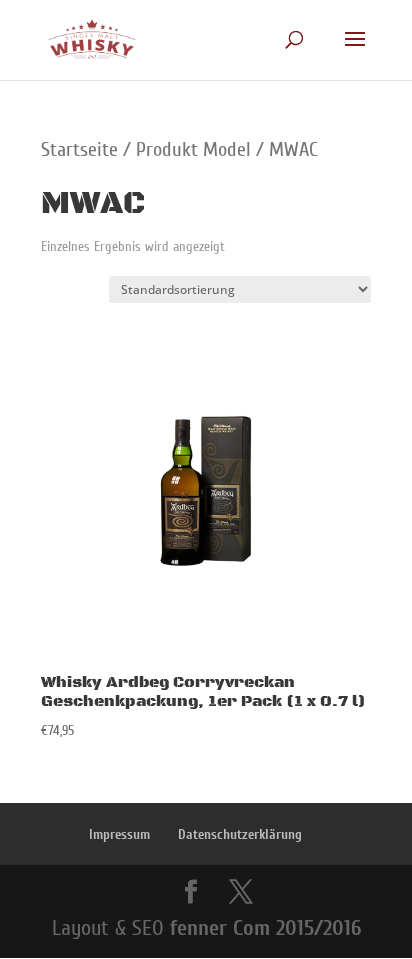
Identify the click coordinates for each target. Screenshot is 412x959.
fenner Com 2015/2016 (265, 928)
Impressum (119, 834)
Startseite (79, 149)
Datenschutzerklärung (240, 834)
